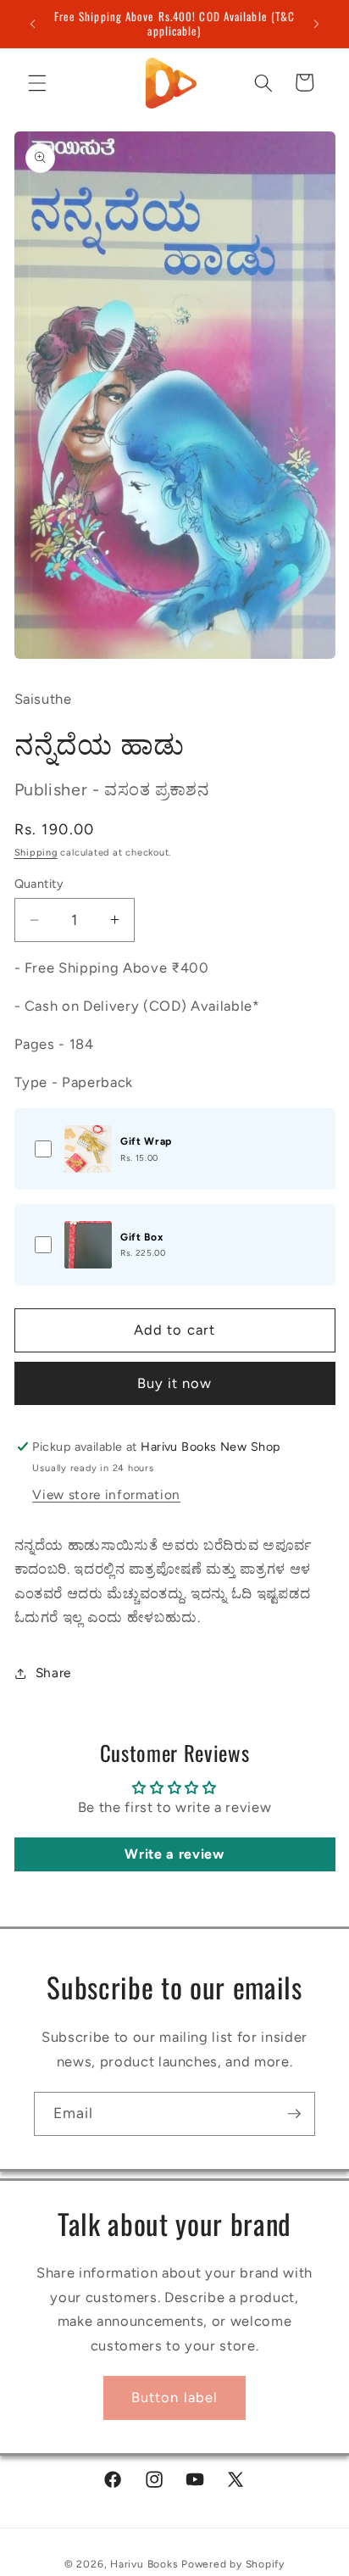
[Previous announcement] (33, 24)
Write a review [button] (174, 1854)
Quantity (39, 884)
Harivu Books (144, 2564)
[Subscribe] (294, 2114)
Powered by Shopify (233, 2564)
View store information (106, 1494)
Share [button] (53, 1673)
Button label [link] (174, 2397)
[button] (37, 82)
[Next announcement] (317, 24)
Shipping (36, 853)
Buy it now (175, 1383)
